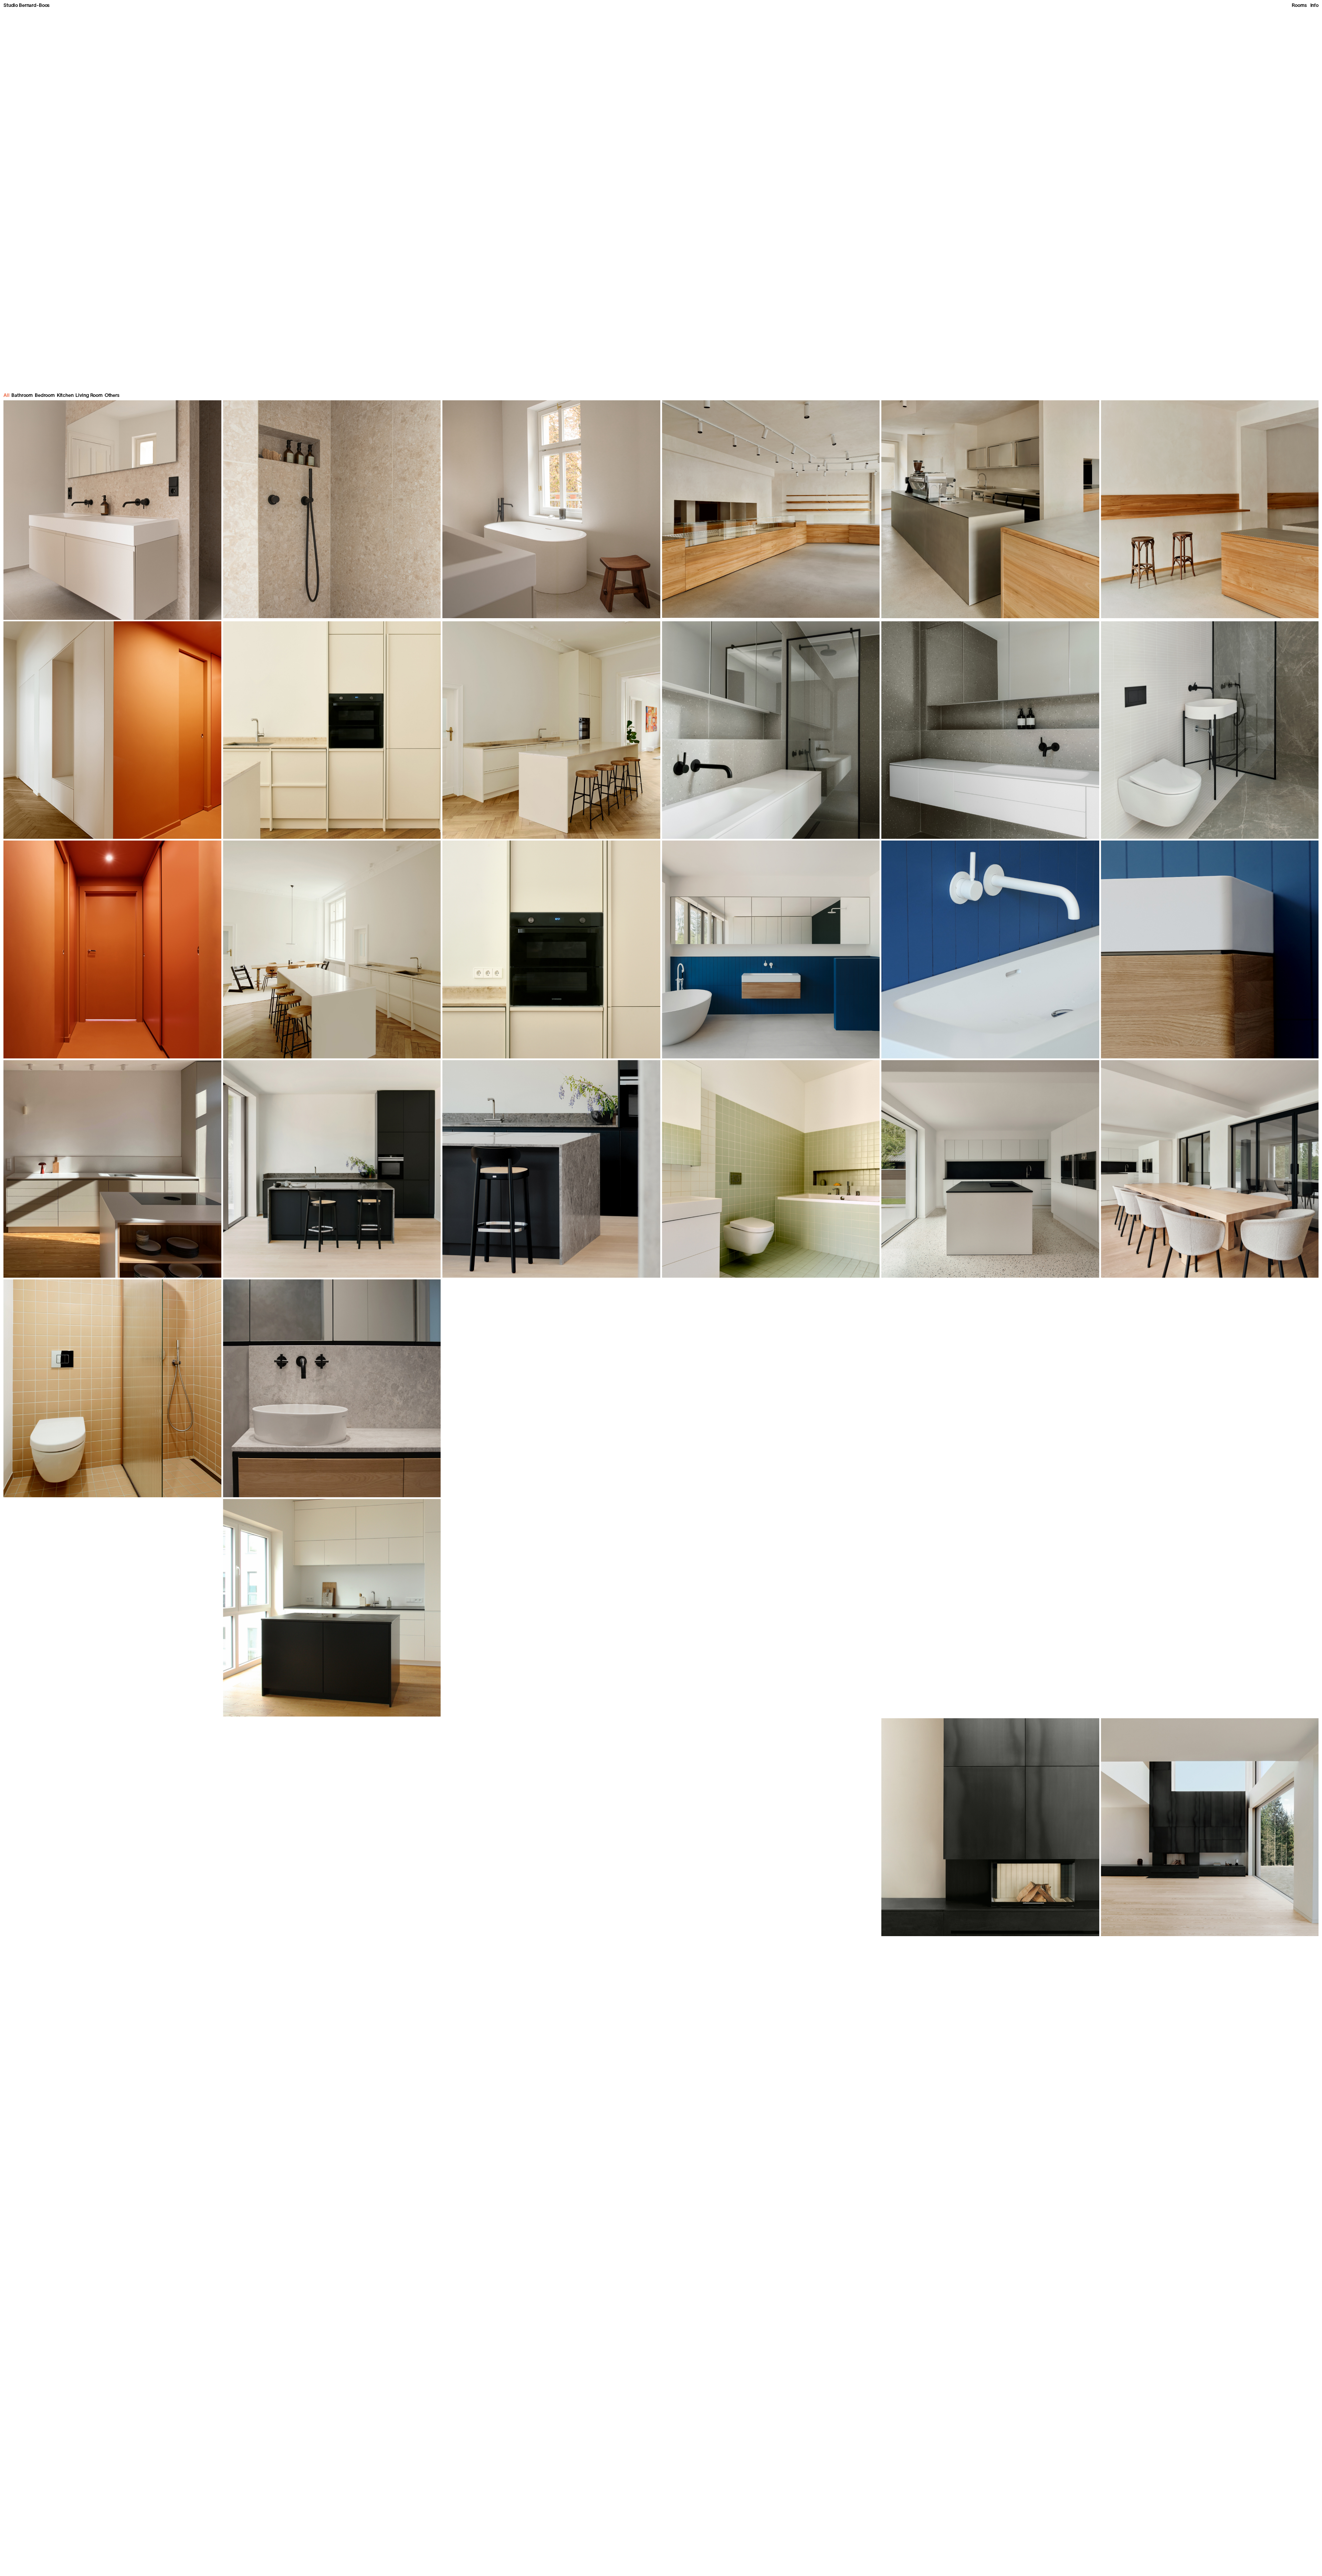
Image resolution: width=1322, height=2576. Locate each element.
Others (112, 396)
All (7, 396)
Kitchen (65, 396)
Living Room (89, 396)
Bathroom (22, 396)
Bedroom (45, 396)
